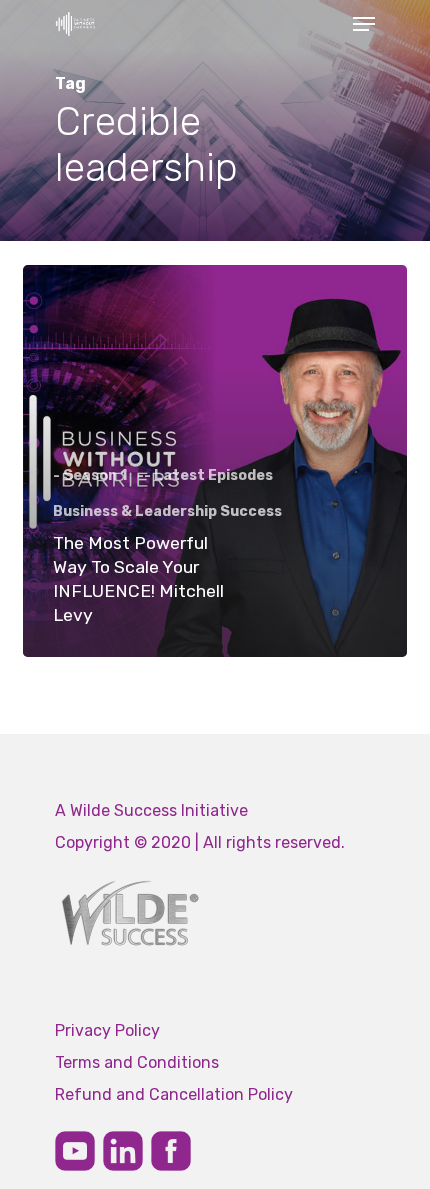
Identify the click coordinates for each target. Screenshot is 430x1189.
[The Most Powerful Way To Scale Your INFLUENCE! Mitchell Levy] (215, 461)
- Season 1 (90, 475)
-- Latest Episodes (205, 475)
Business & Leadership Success (167, 511)
